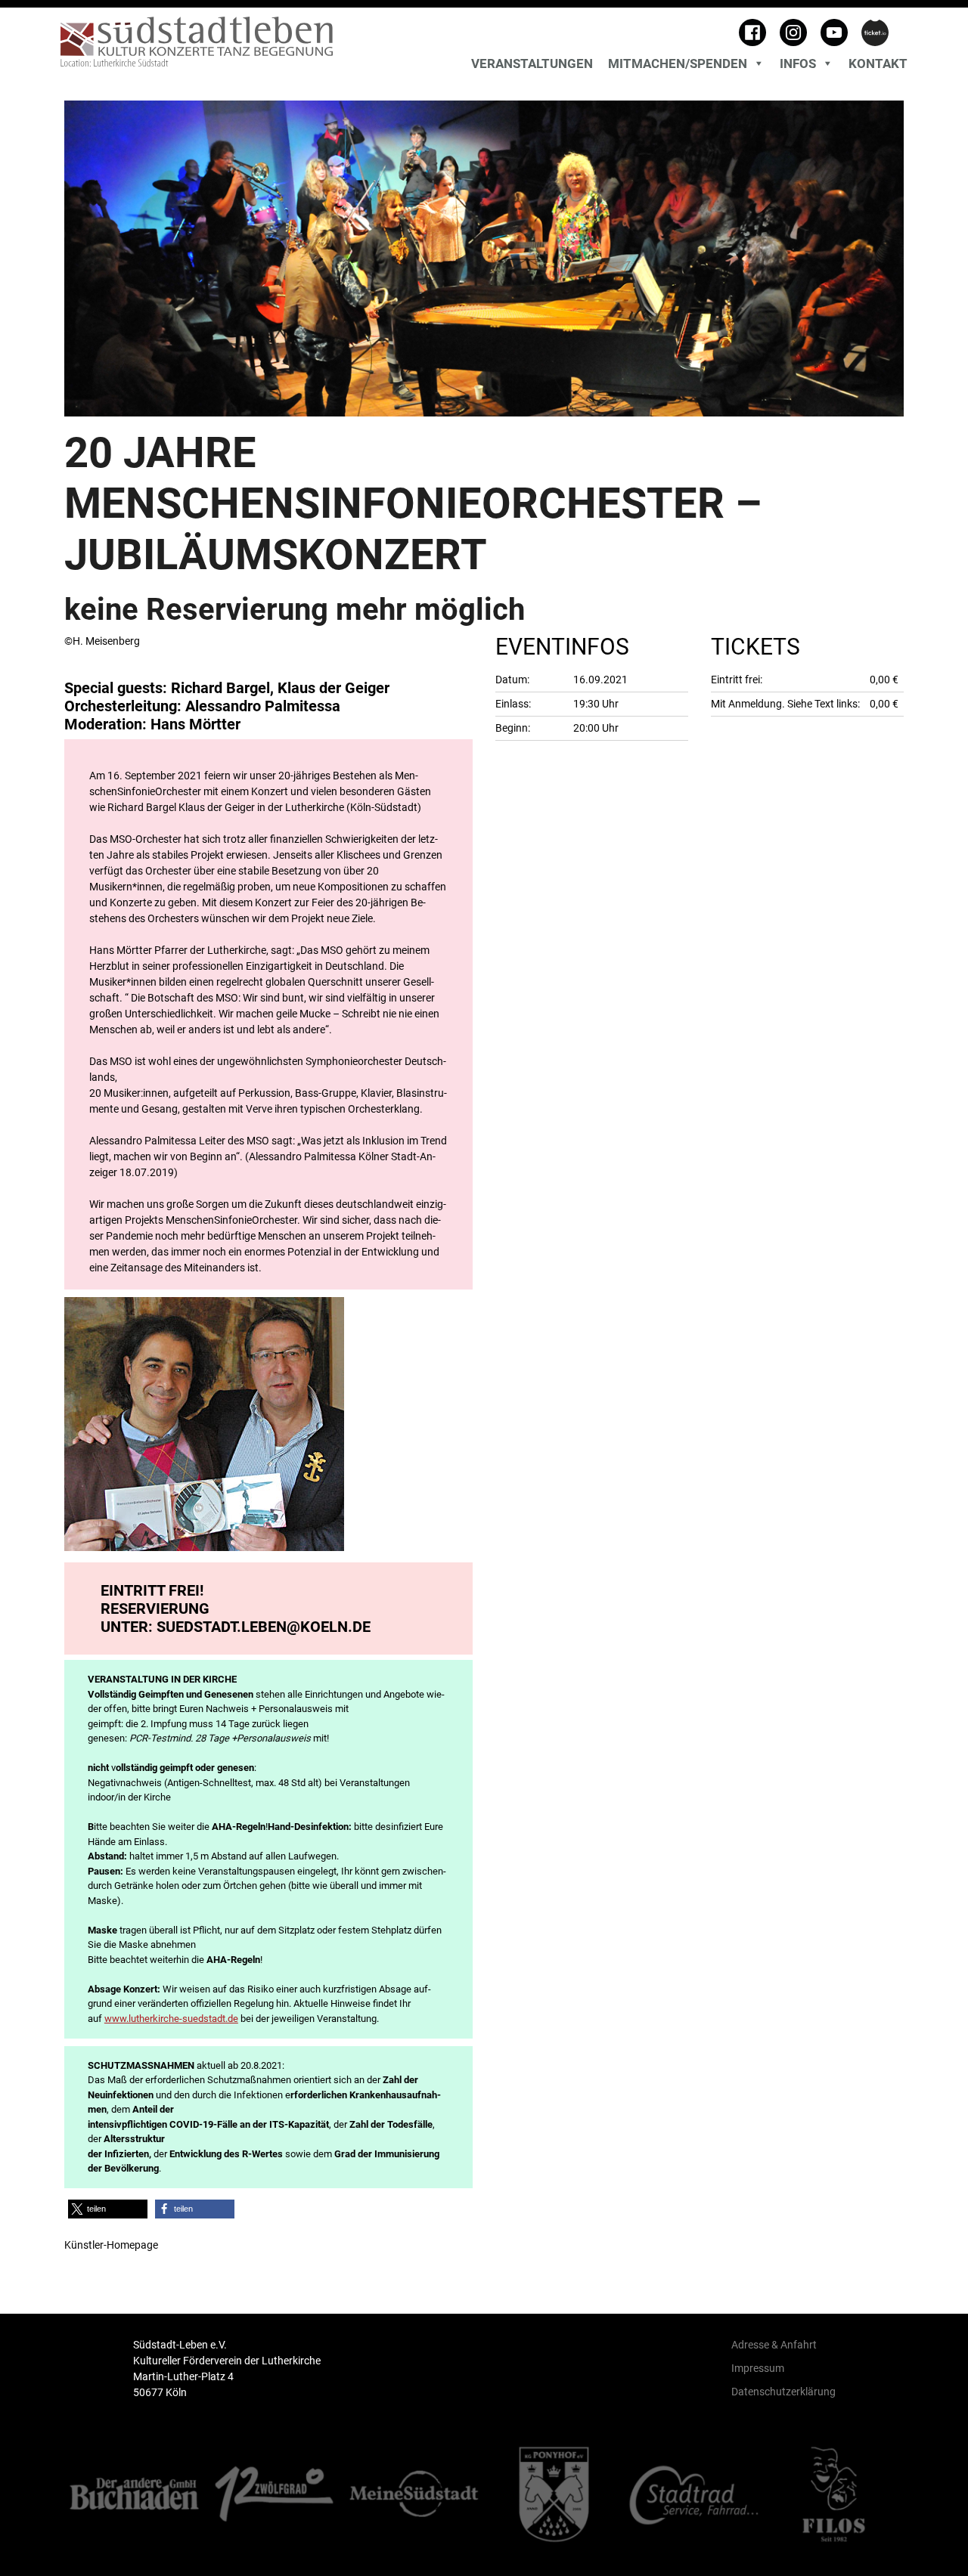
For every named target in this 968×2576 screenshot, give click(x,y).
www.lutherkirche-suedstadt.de (171, 2019)
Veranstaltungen (532, 63)
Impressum (758, 2368)
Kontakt (878, 63)
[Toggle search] (904, 45)
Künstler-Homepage (111, 2245)
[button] (108, 2209)
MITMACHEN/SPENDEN (678, 63)
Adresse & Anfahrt (774, 2345)
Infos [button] (798, 63)
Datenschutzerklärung (783, 2392)
